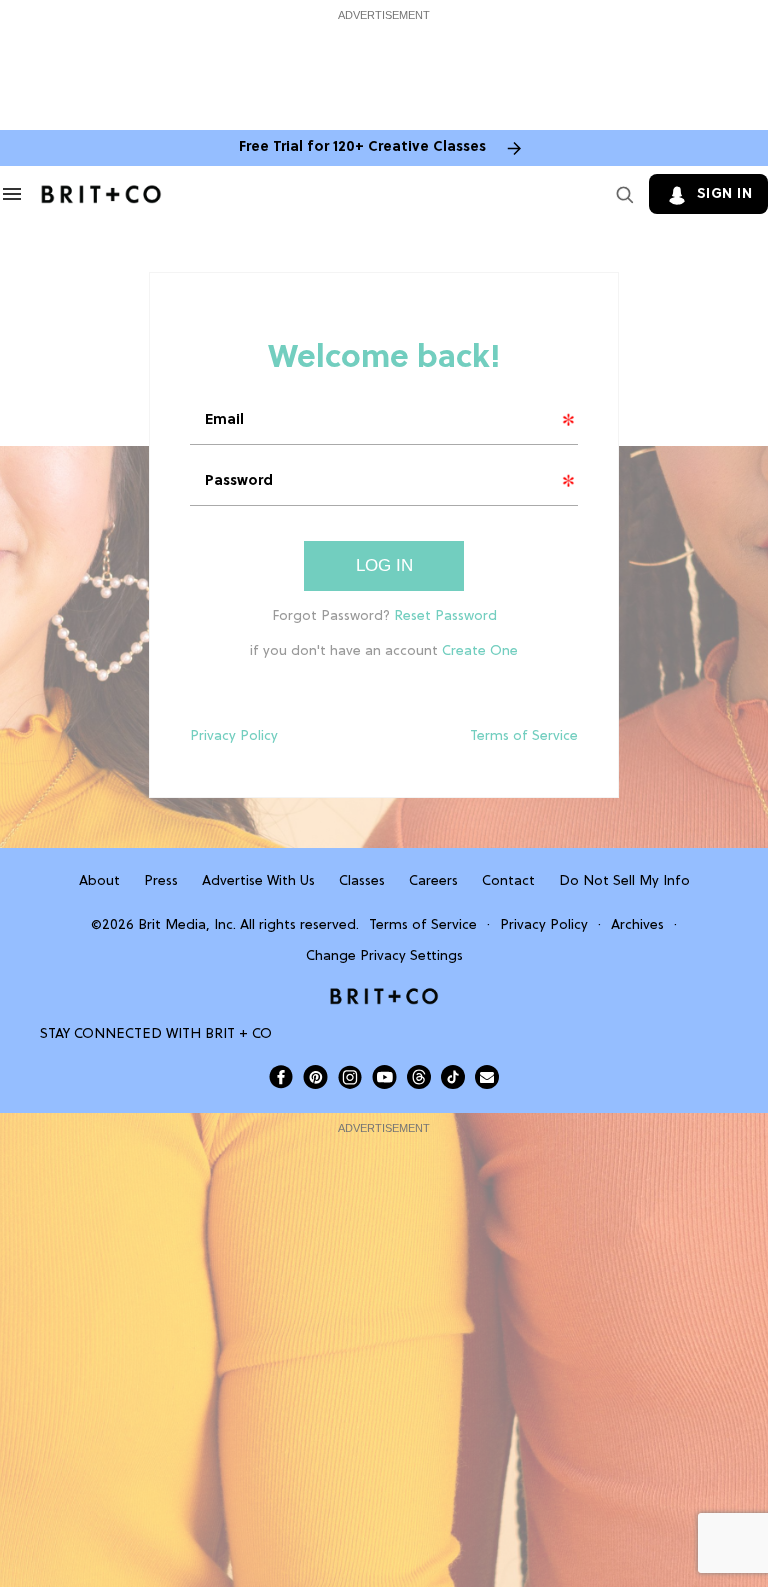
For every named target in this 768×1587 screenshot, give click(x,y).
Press (161, 881)
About (99, 881)
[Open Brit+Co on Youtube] (384, 1076)
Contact (508, 881)
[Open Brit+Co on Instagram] (350, 1077)
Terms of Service (524, 736)
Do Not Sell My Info (624, 881)
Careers (433, 881)
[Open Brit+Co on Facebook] (281, 1077)
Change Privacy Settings (384, 956)
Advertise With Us (258, 881)
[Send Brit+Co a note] (487, 1077)
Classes (362, 881)
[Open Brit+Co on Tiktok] (453, 1077)
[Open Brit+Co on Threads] (419, 1077)
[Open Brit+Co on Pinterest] (315, 1076)
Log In (384, 565)
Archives (637, 925)
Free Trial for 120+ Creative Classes (362, 147)
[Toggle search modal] (621, 194)
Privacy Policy (234, 736)
